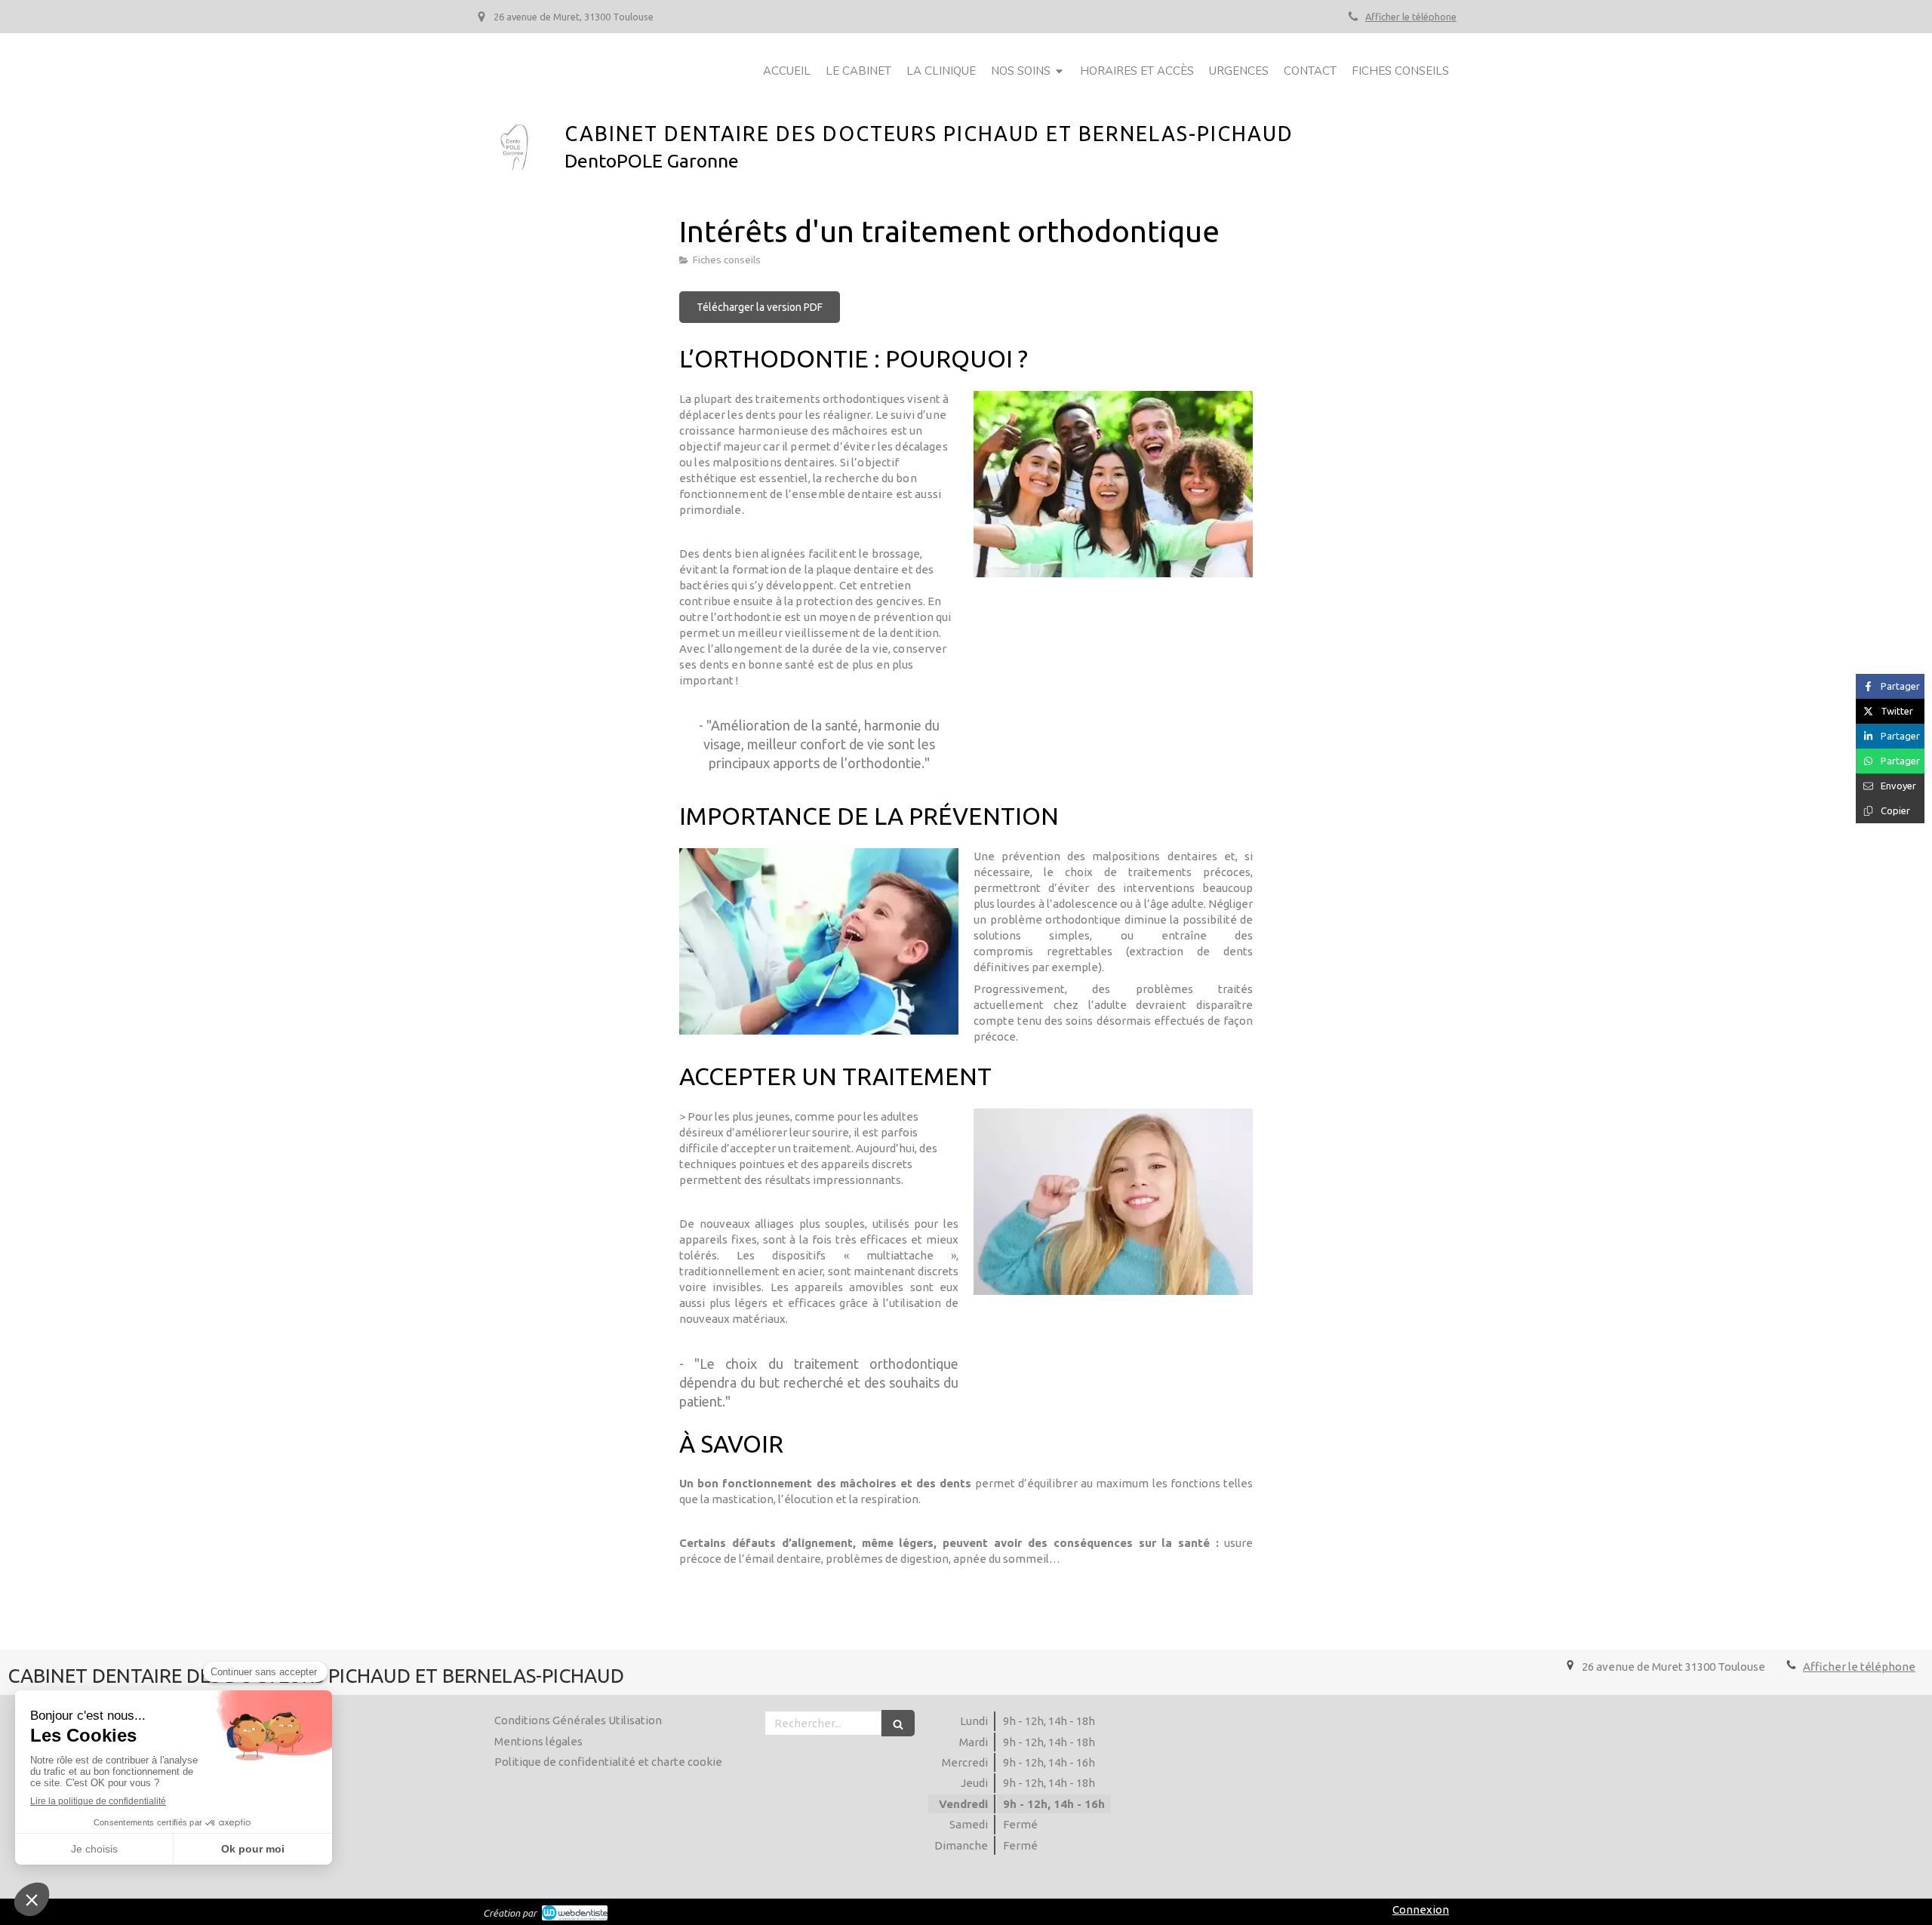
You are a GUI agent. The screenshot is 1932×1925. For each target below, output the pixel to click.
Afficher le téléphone (1411, 17)
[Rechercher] (898, 1723)
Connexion (1421, 1910)
